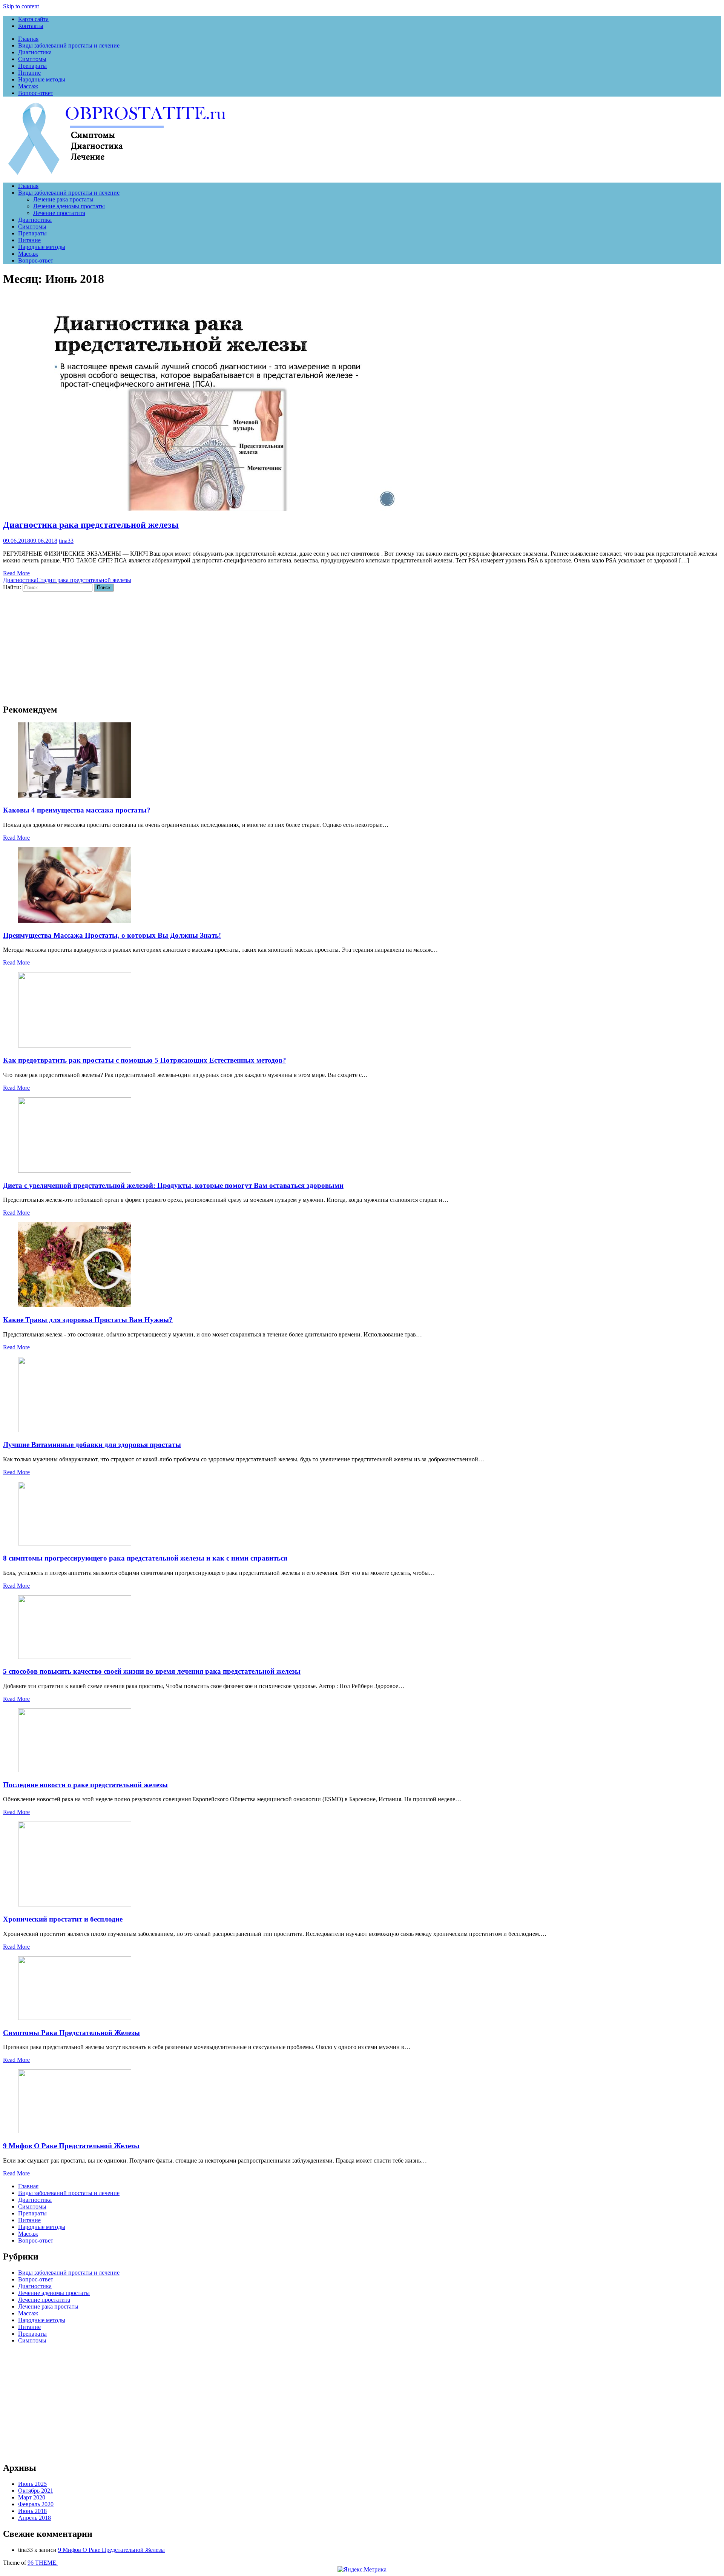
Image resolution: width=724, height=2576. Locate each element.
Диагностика (35, 52)
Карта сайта (33, 19)
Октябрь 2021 (36, 2491)
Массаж (28, 86)
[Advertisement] (229, 644)
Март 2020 (32, 2497)
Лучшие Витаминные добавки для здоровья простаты (92, 1445)
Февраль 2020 (36, 2504)
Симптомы (32, 59)
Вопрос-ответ (36, 93)
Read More (16, 573)
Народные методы (42, 79)
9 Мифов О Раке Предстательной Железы (71, 2146)
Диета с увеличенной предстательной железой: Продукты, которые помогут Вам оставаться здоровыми (173, 1185)
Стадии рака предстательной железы (84, 580)
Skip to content (21, 6)
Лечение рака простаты (63, 199)
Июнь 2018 (32, 2511)
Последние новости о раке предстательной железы (85, 1785)
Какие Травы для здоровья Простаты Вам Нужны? (88, 1320)
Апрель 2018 (35, 2518)
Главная (28, 39)
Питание (29, 73)
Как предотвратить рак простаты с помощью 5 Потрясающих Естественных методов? (145, 1060)
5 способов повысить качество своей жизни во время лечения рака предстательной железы (152, 1671)
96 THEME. (43, 2563)
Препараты (32, 66)
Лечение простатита (59, 213)
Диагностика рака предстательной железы (91, 525)
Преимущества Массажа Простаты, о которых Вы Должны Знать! (112, 935)
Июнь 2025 (32, 2484)
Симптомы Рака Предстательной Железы (71, 2033)
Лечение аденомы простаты (69, 206)
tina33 (66, 541)
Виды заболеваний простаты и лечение (69, 45)
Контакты (31, 26)
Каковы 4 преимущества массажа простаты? (77, 810)
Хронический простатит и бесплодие (63, 1919)
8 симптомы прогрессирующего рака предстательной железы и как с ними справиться (145, 1558)
